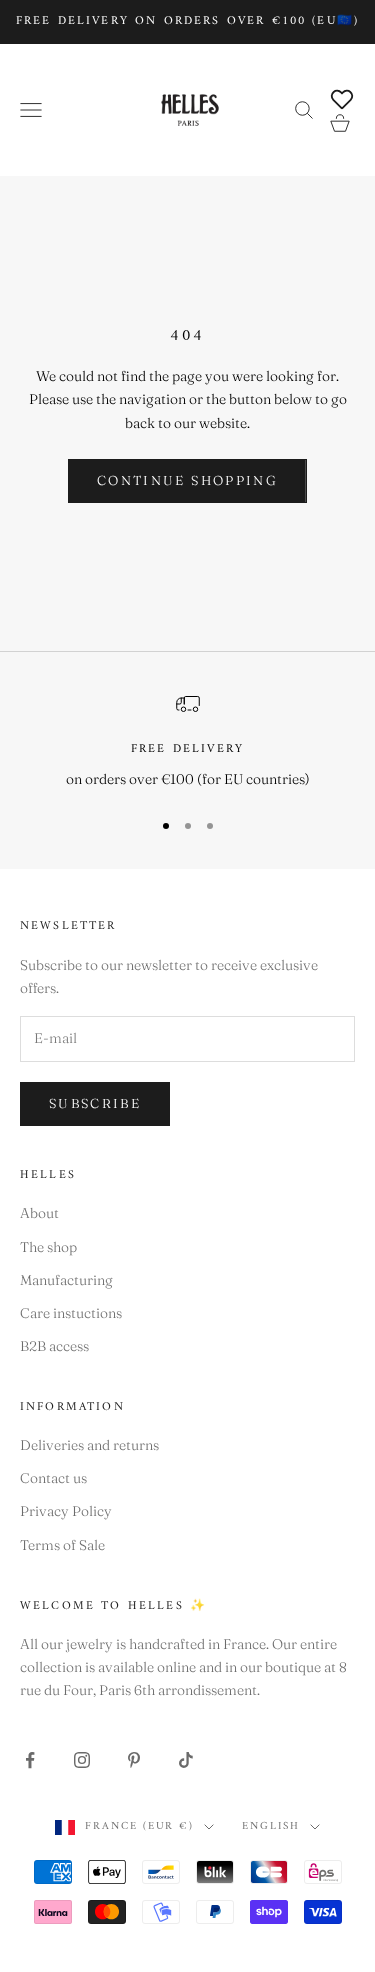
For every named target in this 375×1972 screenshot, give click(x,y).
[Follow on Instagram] (82, 1760)
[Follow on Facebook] (30, 1760)
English (271, 1827)
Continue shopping (187, 480)
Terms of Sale (62, 1545)
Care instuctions (71, 1313)
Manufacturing (66, 1280)
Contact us (53, 1478)
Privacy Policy (66, 1511)
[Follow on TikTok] (186, 1760)
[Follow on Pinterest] (134, 1760)
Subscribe (95, 1103)
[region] (187, 741)
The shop (48, 1247)
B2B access (54, 1346)
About (39, 1213)
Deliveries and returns (89, 1445)
